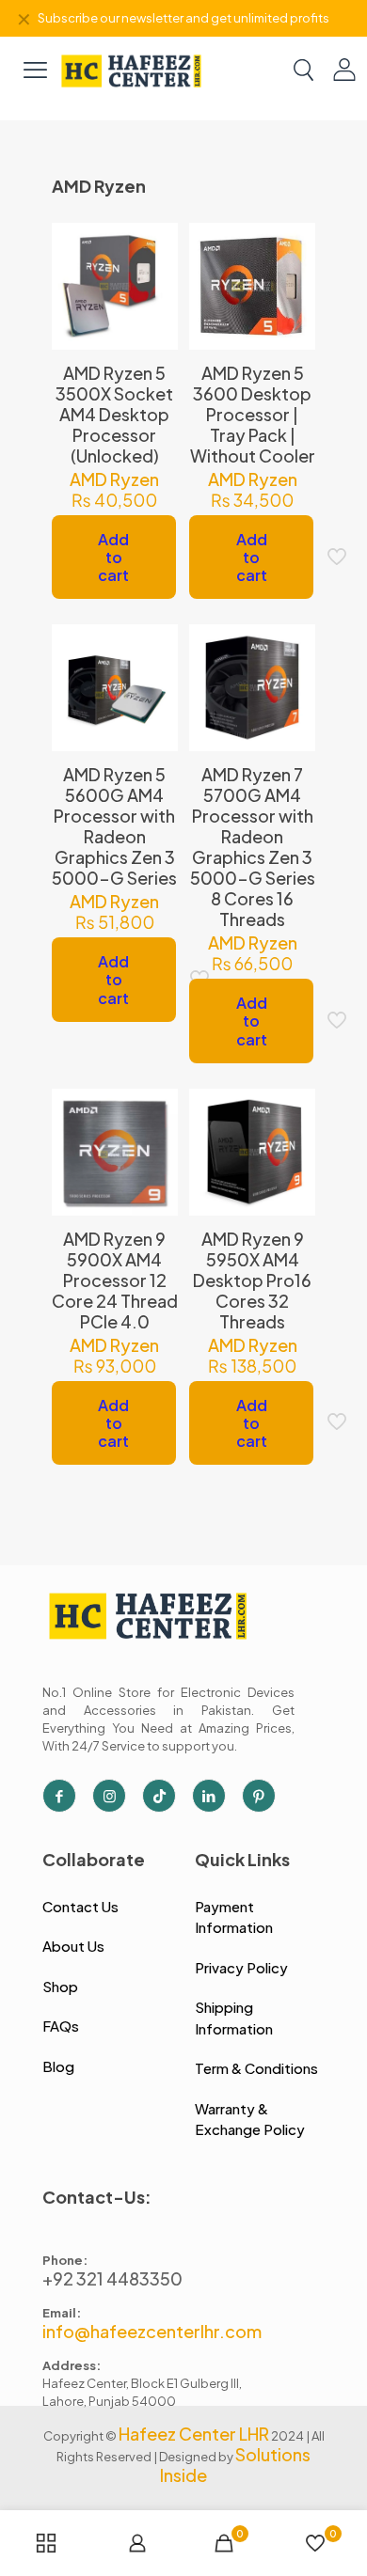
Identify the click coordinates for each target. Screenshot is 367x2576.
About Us (73, 1946)
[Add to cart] (156, 244)
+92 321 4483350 (112, 2278)
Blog (58, 2066)
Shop (60, 1986)
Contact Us (80, 1906)
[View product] (156, 272)
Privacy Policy (241, 1967)
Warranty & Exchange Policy (250, 2119)
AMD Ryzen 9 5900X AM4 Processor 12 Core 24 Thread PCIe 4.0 (115, 1280)
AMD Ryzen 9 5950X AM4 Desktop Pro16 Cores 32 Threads (252, 1280)
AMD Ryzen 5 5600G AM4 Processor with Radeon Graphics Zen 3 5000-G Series (114, 826)
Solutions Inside (235, 2465)
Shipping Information (234, 2018)
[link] (132, 69)
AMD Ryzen (114, 479)
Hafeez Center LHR (194, 2434)
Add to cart (113, 557)
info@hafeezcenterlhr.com (152, 2331)
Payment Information (234, 1917)
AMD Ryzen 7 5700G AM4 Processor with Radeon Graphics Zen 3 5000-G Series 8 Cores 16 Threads (253, 847)
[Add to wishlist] (156, 299)
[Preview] (156, 326)
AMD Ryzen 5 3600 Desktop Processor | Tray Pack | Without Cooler (253, 414)
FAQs (61, 2026)
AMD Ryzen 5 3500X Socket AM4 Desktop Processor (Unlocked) (114, 414)
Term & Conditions (256, 2068)
